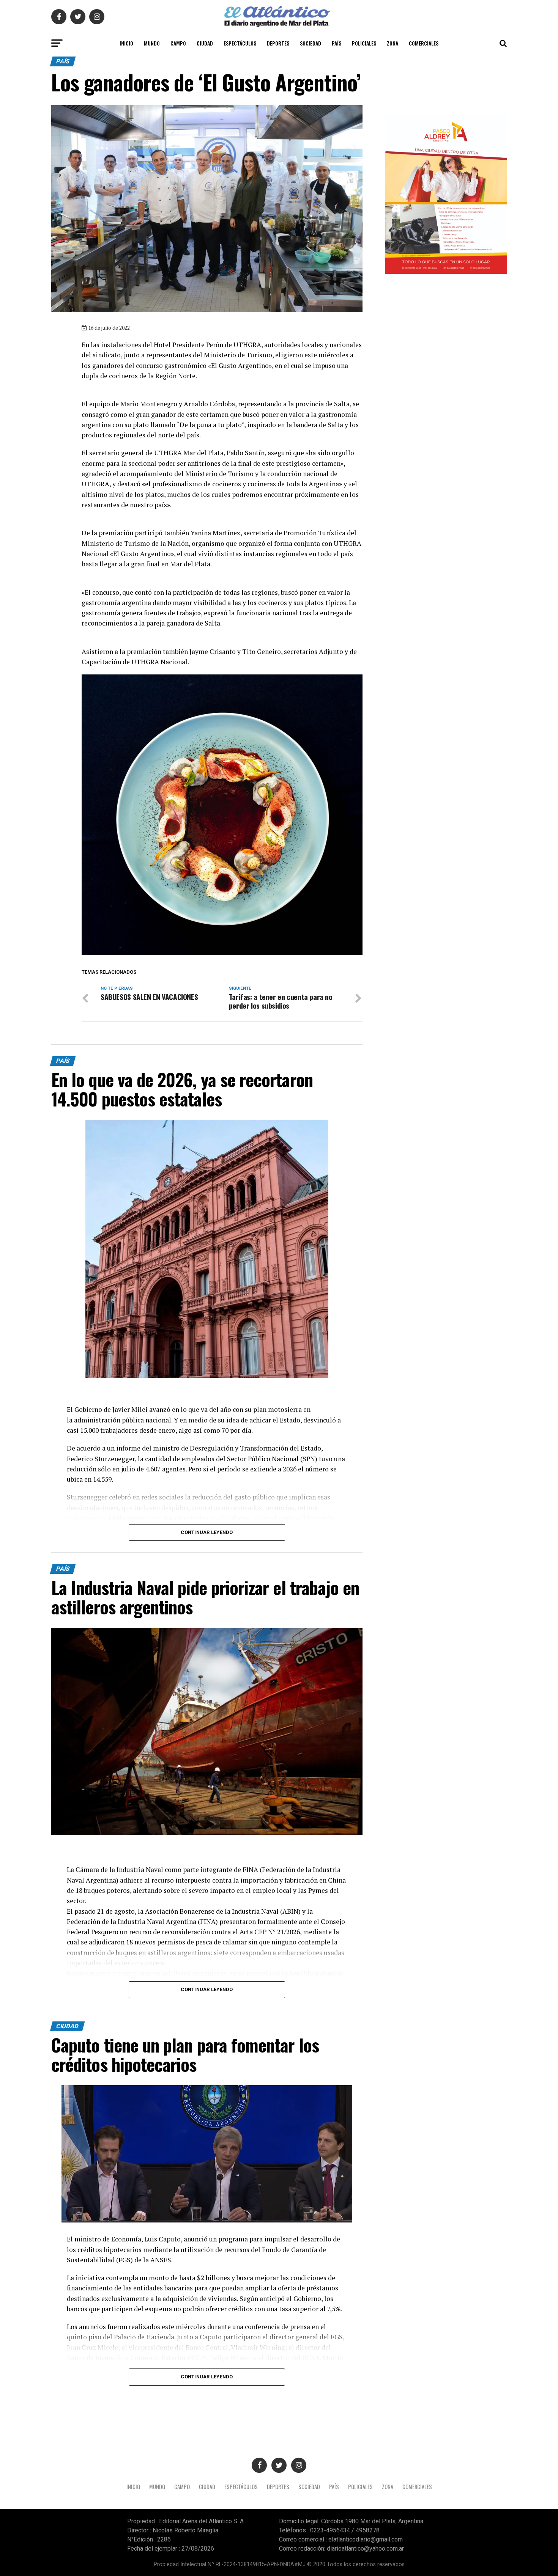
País (337, 43)
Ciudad (205, 43)
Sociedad (311, 43)
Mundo (152, 43)
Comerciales (424, 43)
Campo (178, 43)
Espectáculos (240, 43)
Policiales (364, 43)
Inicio (126, 43)
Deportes (278, 43)
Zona (392, 43)
